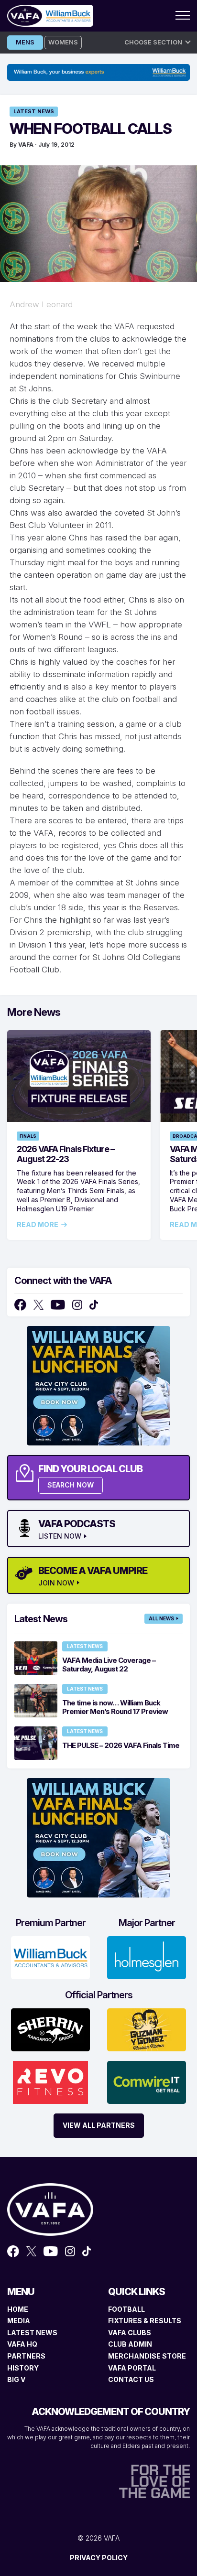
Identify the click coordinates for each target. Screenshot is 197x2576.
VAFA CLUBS (130, 2333)
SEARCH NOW (71, 1485)
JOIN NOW (56, 1583)
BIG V (16, 2379)
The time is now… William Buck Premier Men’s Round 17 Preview (115, 1707)
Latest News (34, 111)
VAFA (26, 145)
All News (161, 1618)
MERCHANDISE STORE (147, 2356)
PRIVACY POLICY (99, 2558)
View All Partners (99, 2125)
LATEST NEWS (32, 2333)
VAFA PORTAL (132, 2368)
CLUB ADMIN (130, 2344)
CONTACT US (131, 2379)
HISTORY (23, 2368)
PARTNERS (26, 2356)
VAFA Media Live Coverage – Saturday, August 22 (109, 1665)
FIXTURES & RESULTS (145, 2321)
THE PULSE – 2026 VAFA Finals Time (121, 1745)
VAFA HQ (22, 2344)
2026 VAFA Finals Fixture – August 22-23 (66, 1154)
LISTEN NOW (60, 1536)
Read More (38, 1225)
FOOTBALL (126, 2309)
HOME (18, 2309)
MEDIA (19, 2321)
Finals (28, 1136)
